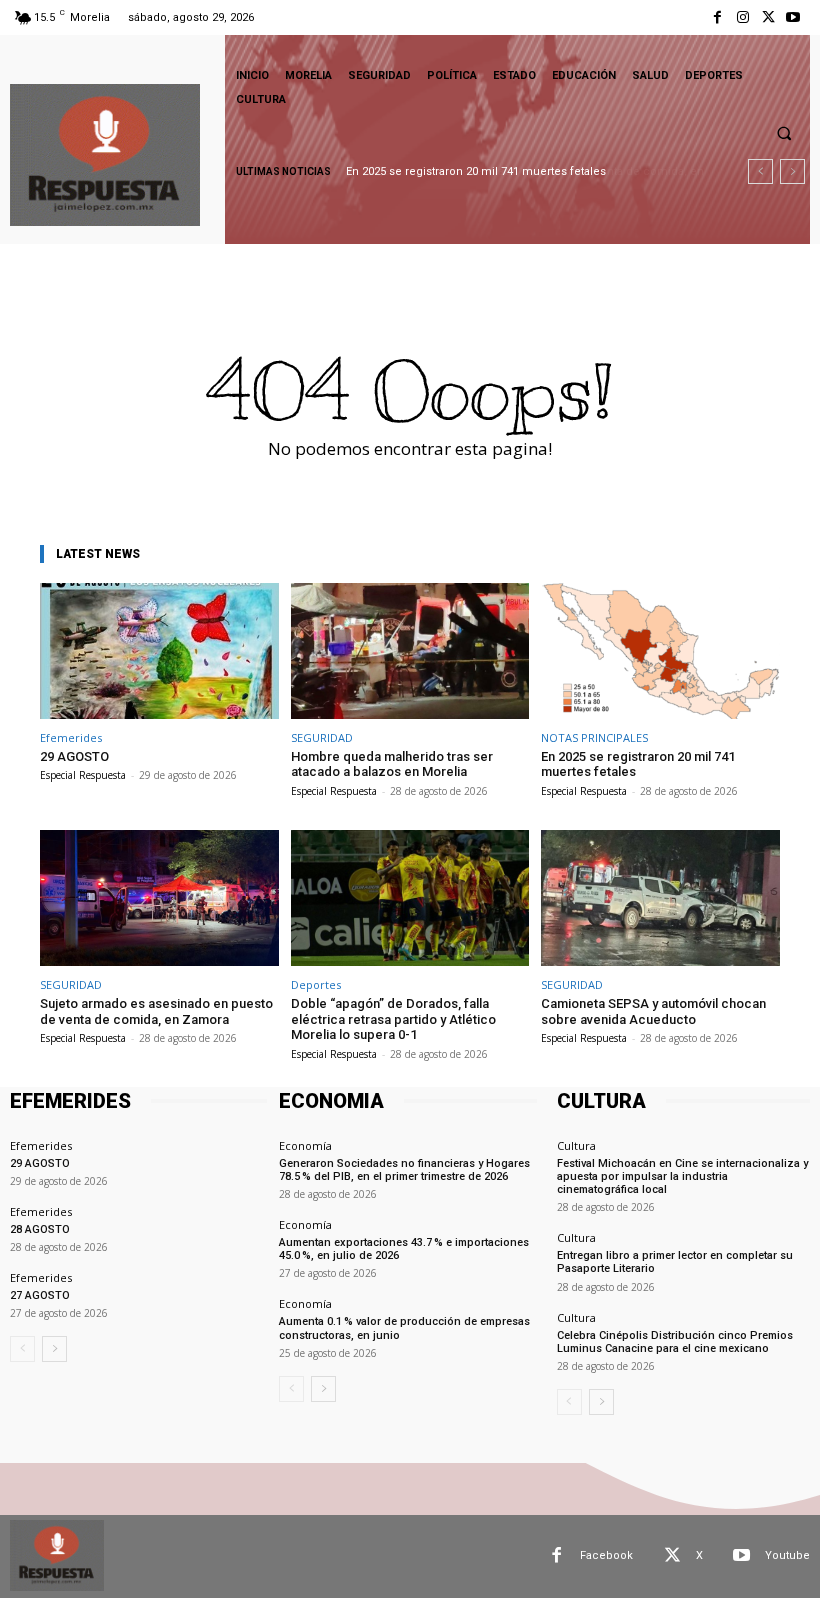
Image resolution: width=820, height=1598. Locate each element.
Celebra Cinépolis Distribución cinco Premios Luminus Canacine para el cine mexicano (675, 1342)
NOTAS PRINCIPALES (594, 737)
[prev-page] (22, 1349)
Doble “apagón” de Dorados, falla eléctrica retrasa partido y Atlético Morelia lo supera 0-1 (393, 1019)
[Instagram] (742, 17)
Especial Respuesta (83, 775)
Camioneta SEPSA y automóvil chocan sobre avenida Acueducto (653, 1011)
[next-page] (54, 1349)
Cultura (576, 1145)
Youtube (787, 1555)
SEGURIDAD (322, 737)
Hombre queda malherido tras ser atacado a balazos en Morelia (392, 764)
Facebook (606, 1555)
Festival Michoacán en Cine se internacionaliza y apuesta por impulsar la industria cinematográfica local (682, 1176)
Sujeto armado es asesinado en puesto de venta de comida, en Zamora (156, 1011)
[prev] (760, 171)
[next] (792, 171)
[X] (768, 17)
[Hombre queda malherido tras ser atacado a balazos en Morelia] (410, 651)
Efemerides (71, 737)
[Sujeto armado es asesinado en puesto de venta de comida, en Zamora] (159, 898)
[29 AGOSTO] (159, 651)
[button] (784, 133)
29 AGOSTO (74, 756)
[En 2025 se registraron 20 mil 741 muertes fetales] (660, 651)
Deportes (316, 984)
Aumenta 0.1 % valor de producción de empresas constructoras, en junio (404, 1328)
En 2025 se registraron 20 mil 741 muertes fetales (638, 764)
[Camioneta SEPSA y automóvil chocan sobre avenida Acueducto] (660, 898)
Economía (305, 1145)
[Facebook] (717, 17)
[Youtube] (793, 17)
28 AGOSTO (40, 1229)
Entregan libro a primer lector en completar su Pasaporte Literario (675, 1262)
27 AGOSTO (40, 1295)
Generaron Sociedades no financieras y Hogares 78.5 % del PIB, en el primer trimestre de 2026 (404, 1170)
